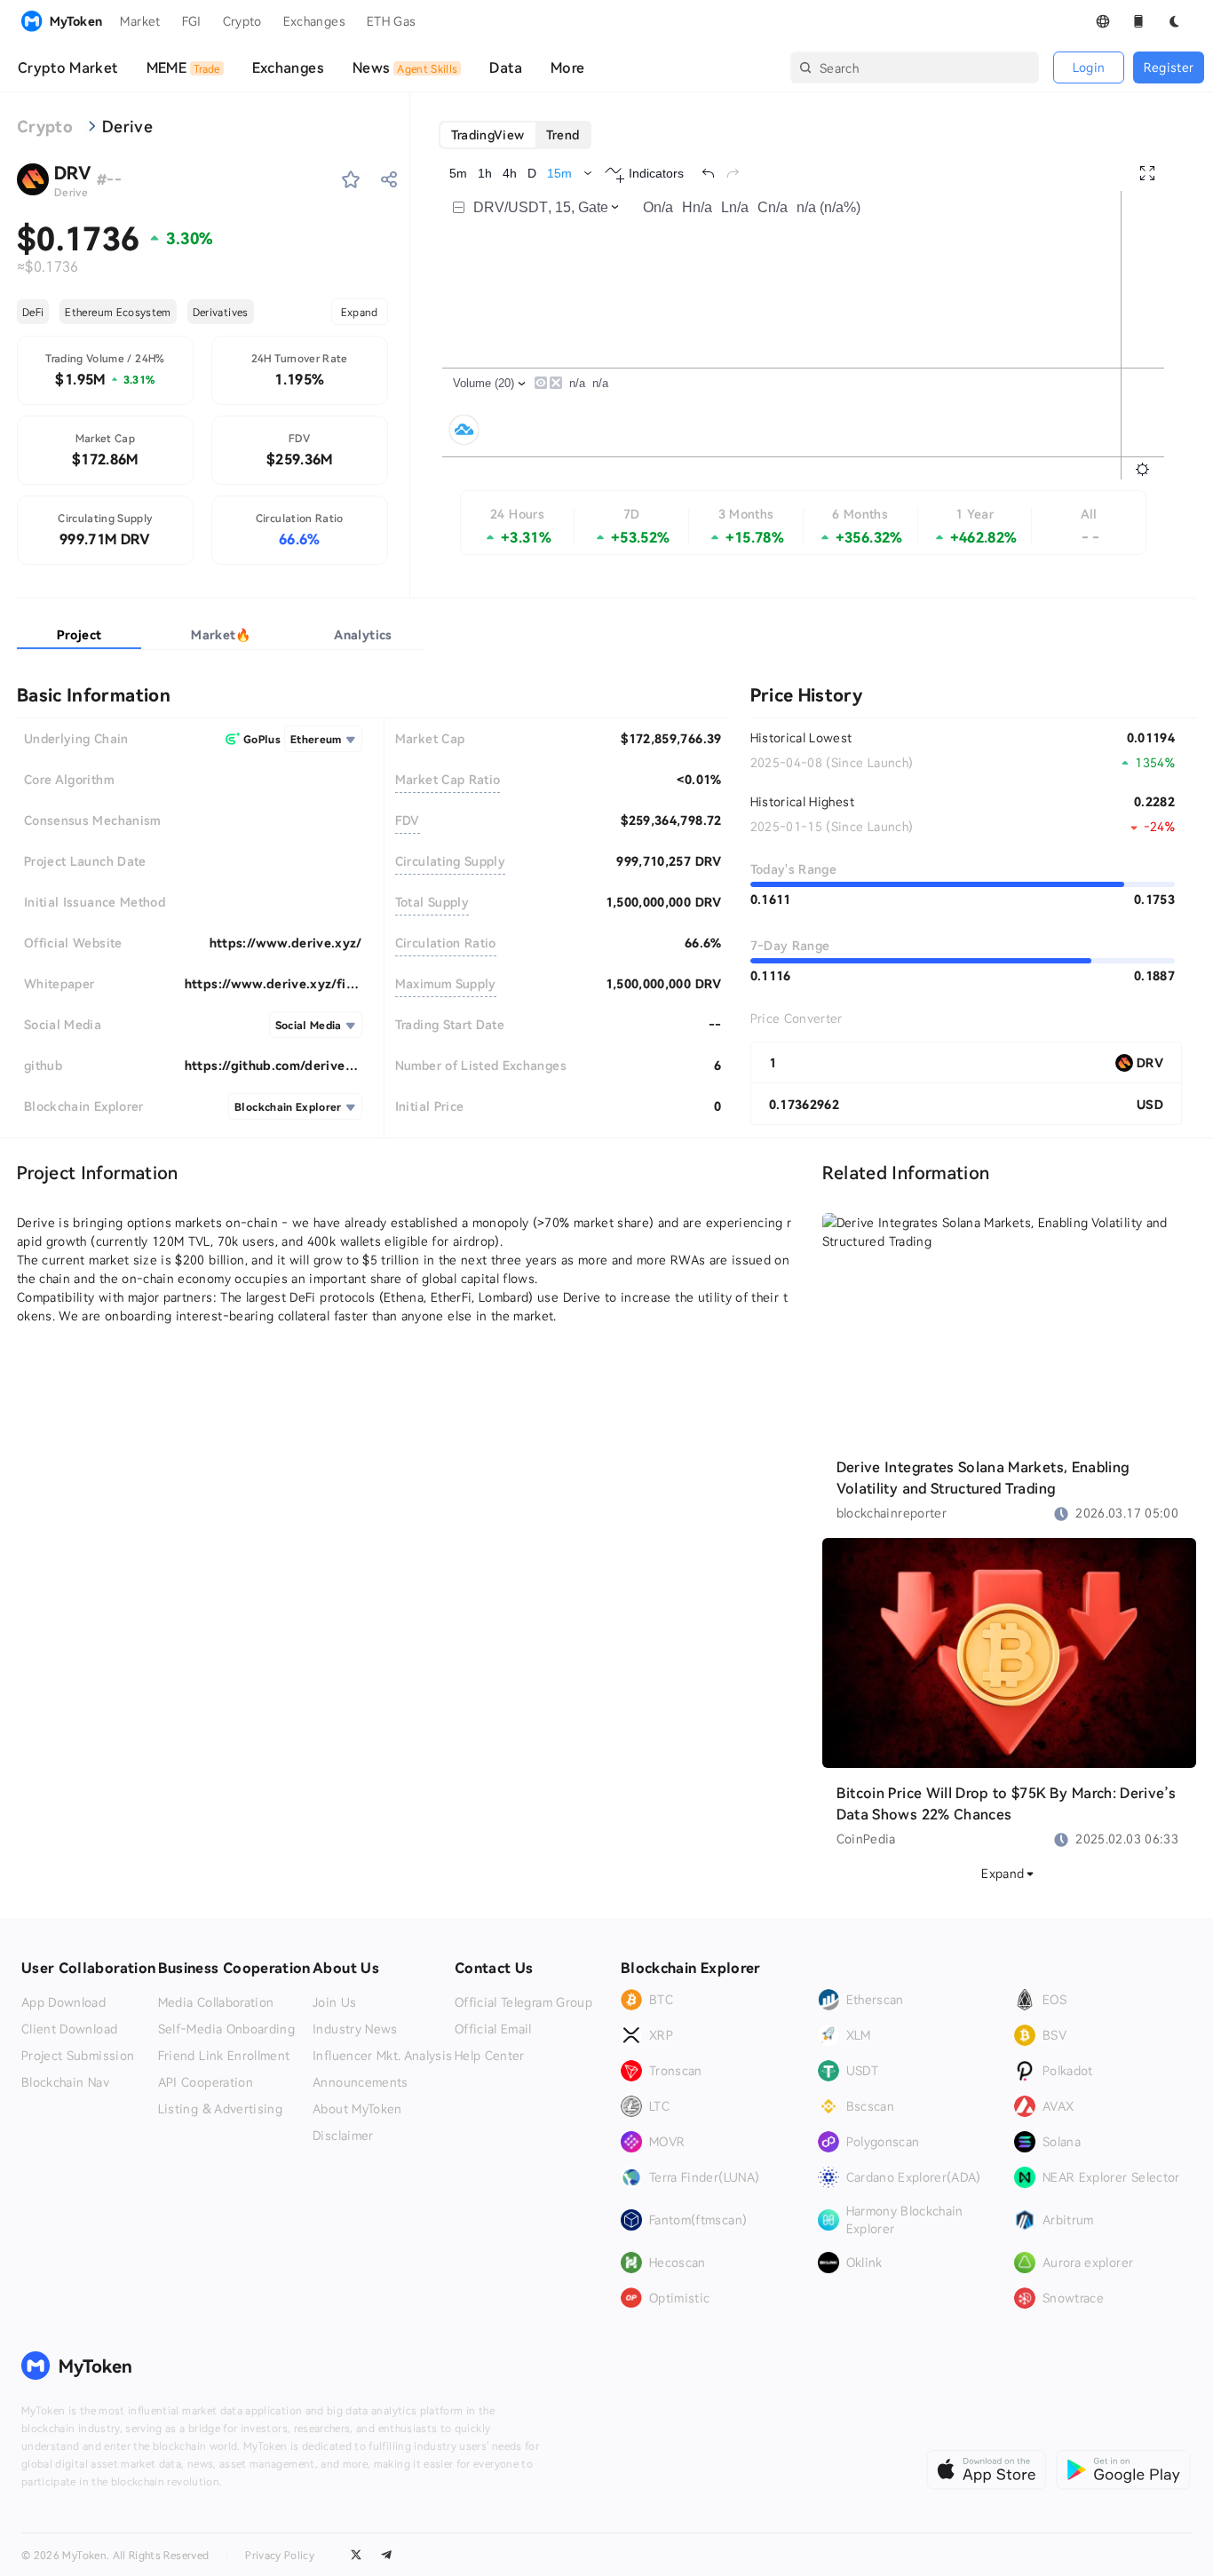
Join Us (334, 2002)
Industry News (355, 2029)
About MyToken (357, 2109)
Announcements (361, 2082)
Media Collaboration (216, 2002)
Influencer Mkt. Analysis (382, 2056)
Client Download (69, 2029)
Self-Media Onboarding (226, 2029)
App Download (63, 2002)
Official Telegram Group (523, 2002)
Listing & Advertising (220, 2109)
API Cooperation (206, 2082)
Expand (360, 312)
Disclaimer (343, 2136)
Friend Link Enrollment (224, 2056)
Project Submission (78, 2056)
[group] (515, 135)
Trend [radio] (563, 135)
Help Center (490, 2056)
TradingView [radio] (488, 135)
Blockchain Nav (65, 2082)
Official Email (493, 2029)
